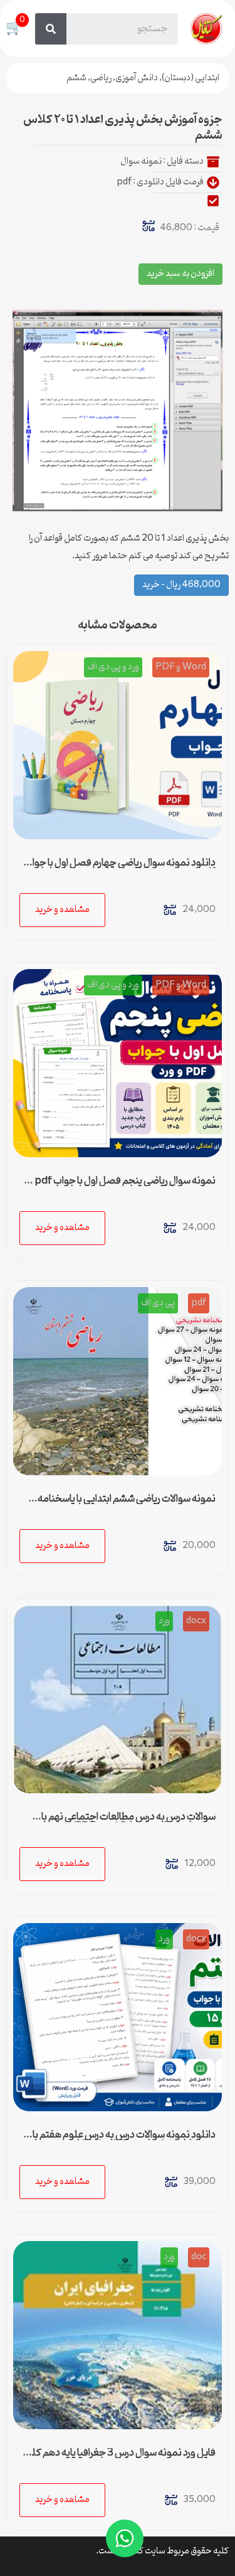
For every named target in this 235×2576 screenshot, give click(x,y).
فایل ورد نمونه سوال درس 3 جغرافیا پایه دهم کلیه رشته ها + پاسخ (119, 2458)
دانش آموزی (137, 78)
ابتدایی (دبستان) (191, 78)
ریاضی (101, 78)
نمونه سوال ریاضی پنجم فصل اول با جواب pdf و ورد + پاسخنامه (122, 1186)
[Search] (51, 29)
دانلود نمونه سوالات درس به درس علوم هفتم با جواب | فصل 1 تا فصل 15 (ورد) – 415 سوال (124, 2140)
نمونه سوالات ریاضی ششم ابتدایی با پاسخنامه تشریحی (127, 1504)
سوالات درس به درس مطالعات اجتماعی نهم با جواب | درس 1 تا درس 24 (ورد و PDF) (128, 1822)
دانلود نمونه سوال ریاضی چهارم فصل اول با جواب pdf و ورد (120, 868)
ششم (76, 78)
